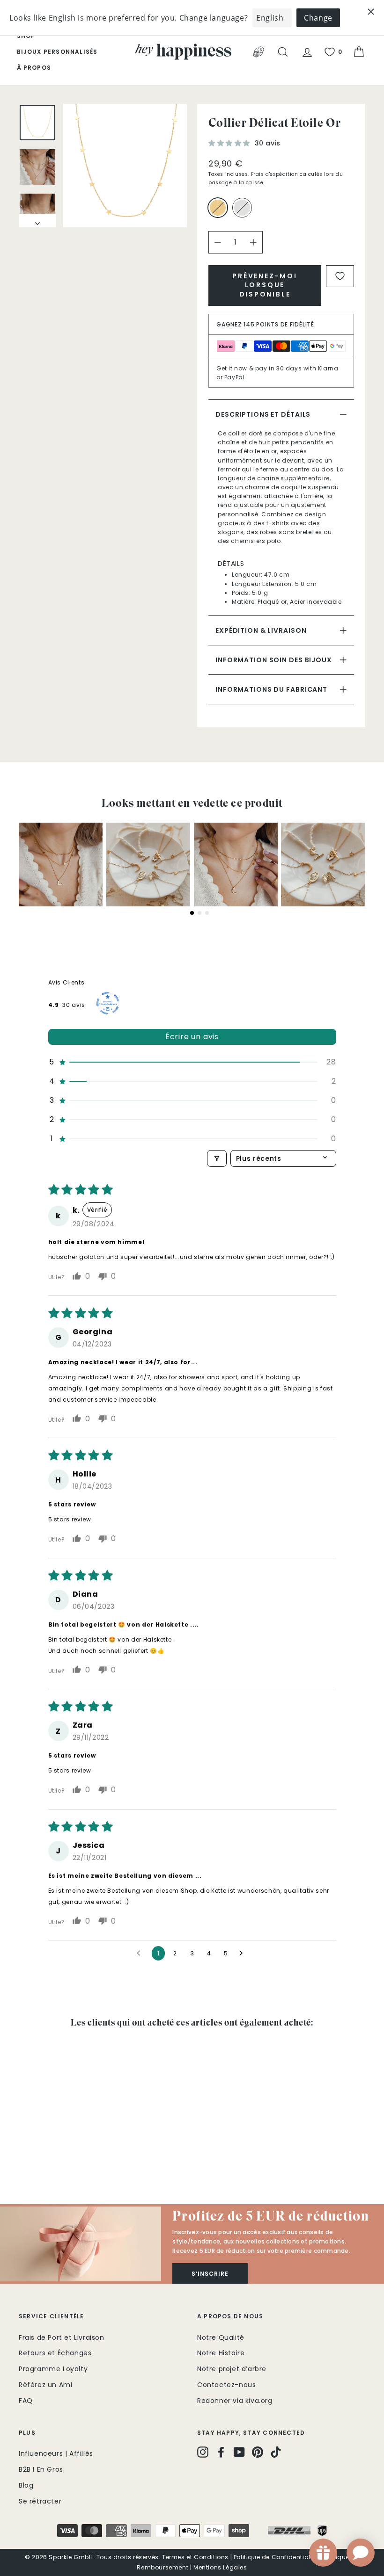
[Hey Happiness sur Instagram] (203, 2452)
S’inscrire (210, 2274)
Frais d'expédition (275, 174)
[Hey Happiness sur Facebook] (221, 2452)
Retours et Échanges (55, 2353)
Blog (26, 2485)
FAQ (26, 2401)
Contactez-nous (226, 2385)
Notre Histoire (221, 2353)
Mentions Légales (220, 2567)
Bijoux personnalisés (57, 52)
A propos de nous (230, 2316)
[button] (230, 143)
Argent (242, 208)
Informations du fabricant (271, 689)
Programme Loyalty (53, 2369)
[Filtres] (217, 1158)
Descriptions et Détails (263, 414)
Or (218, 208)
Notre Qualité (221, 2337)
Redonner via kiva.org (235, 2401)
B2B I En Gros (41, 2469)
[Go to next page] (244, 1954)
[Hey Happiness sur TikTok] (276, 2452)
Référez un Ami (45, 2385)
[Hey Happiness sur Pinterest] (258, 2452)
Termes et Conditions (195, 2557)
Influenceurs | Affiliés (56, 2453)
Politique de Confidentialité (276, 2557)
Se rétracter (40, 2501)
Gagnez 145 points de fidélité (265, 324)
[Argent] (244, 212)
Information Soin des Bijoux (274, 660)
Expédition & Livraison (261, 630)
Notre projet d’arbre (232, 2369)
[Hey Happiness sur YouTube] (239, 2452)
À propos (34, 68)
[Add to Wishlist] (340, 276)
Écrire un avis (192, 1037)
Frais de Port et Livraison (62, 2337)
